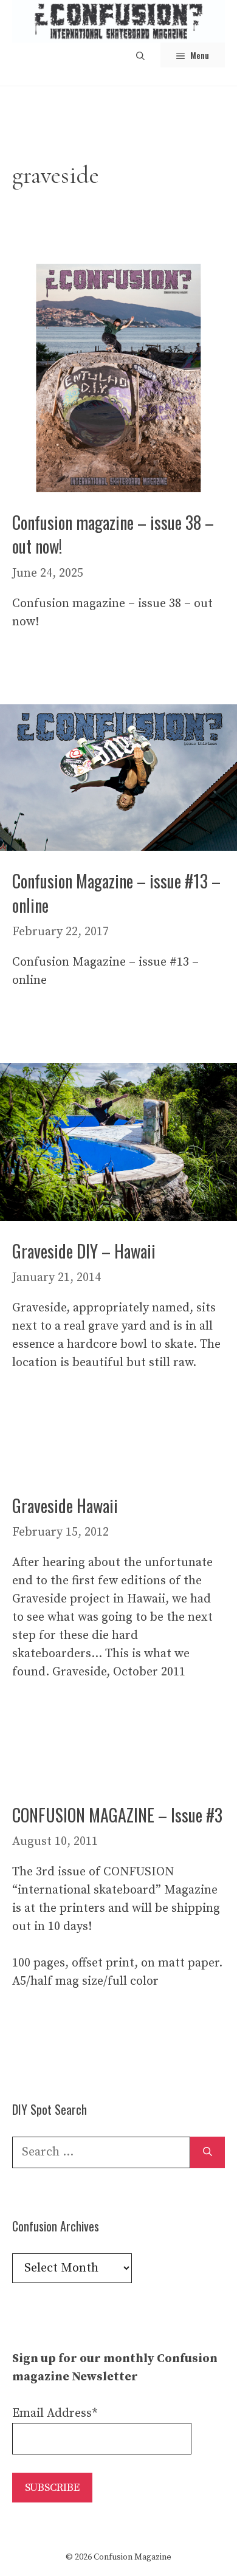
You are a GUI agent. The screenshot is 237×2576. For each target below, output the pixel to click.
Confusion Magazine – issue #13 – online (116, 893)
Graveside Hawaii (65, 1506)
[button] (140, 55)
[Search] (208, 2152)
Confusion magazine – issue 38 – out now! (113, 534)
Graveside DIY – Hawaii (84, 1251)
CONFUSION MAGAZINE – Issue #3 (117, 1815)
